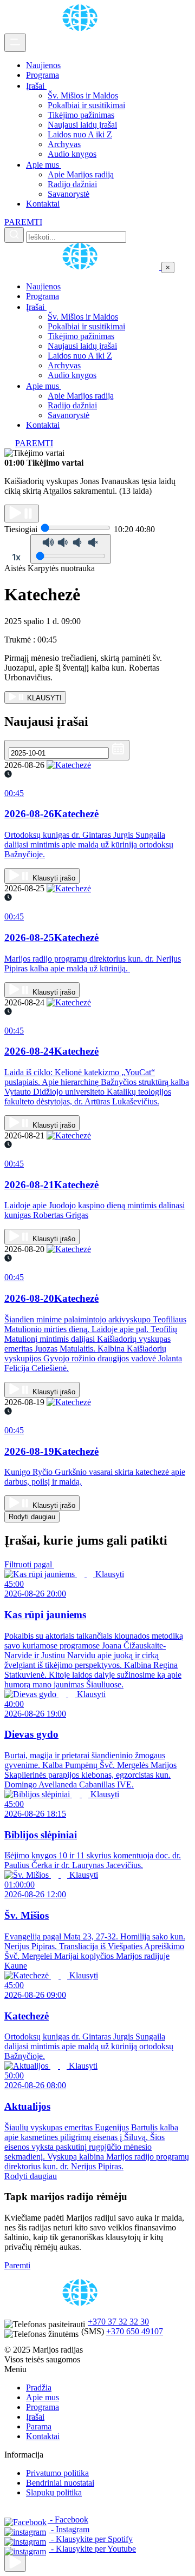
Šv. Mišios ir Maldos (83, 95)
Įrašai (36, 86)
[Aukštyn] (15, 2563)
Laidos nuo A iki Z (80, 134)
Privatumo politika (57, 2473)
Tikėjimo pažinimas (81, 115)
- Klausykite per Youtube (92, 2549)
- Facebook (68, 2519)
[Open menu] (15, 43)
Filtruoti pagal (29, 1564)
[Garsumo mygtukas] (71, 549)
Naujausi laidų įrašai (82, 125)
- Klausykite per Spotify (91, 2539)
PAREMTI (23, 222)
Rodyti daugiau (32, 1517)
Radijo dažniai (72, 184)
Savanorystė (69, 194)
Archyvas (64, 144)
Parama (39, 2426)
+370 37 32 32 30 (118, 2322)
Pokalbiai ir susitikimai (86, 105)
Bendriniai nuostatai (60, 2483)
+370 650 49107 (135, 2331)
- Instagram (69, 2529)
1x (16, 557)
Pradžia (39, 2388)
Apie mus (44, 165)
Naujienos (43, 65)
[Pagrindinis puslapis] (82, 28)
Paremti (17, 2265)
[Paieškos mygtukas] (14, 235)
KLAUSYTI (43, 698)
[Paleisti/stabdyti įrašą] (22, 514)
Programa (43, 75)
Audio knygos (72, 154)
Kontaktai (43, 204)
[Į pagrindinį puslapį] (83, 267)
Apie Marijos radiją (81, 174)
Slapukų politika (54, 2492)
